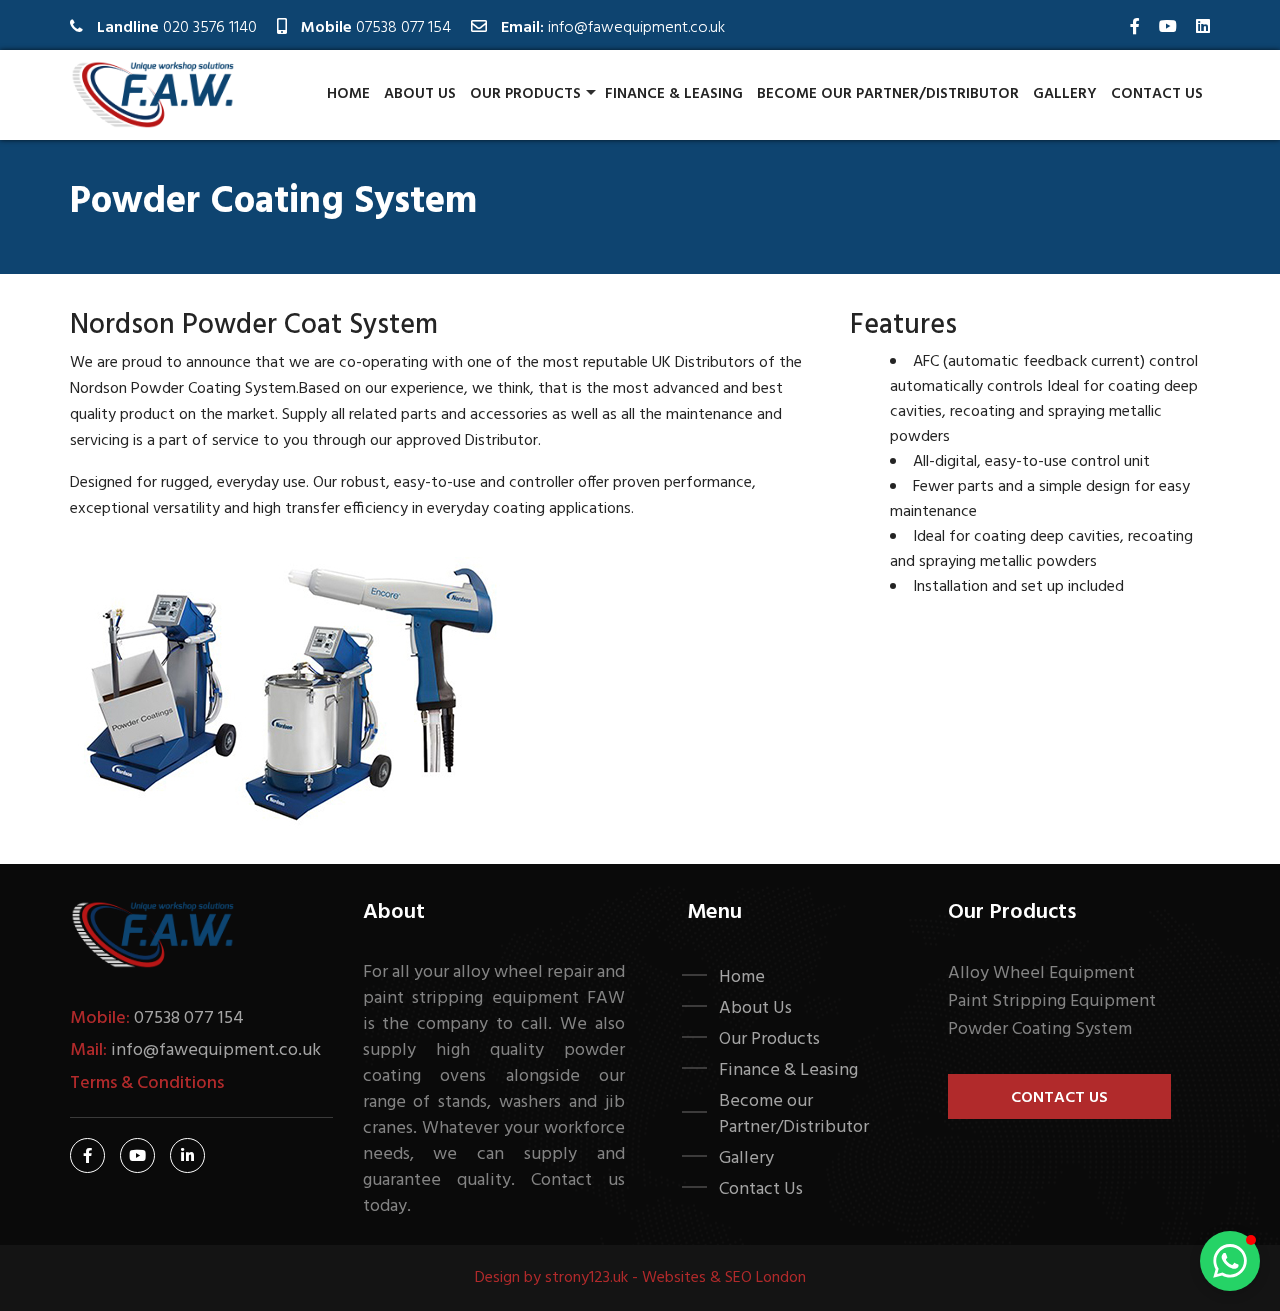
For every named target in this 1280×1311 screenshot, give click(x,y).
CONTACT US (1059, 1098)
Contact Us (1157, 94)
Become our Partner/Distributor (888, 94)
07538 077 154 (403, 28)
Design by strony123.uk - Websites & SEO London (640, 1278)
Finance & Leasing (674, 94)
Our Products (525, 94)
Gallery (1065, 94)
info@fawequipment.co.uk (636, 28)
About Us (420, 94)
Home (348, 94)
